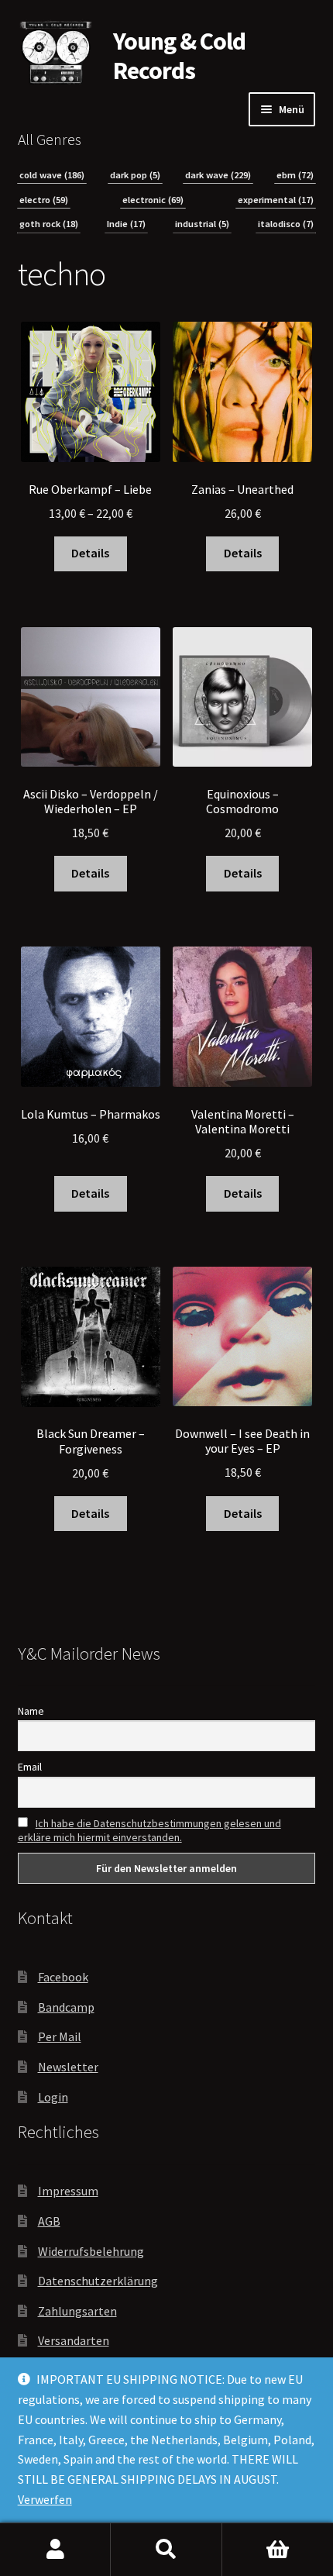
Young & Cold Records (179, 56)
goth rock (49, 224)
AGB (49, 2221)
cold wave (52, 175)
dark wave (218, 175)
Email (30, 1767)
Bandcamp (66, 2007)
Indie (126, 224)
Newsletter (68, 2067)
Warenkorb (278, 2550)
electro (44, 200)
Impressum (68, 2191)
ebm (295, 175)
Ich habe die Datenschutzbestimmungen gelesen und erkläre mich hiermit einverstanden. (149, 1830)
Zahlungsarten (77, 2311)
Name (31, 1711)
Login (53, 2097)
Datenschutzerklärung (98, 2281)
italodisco (286, 224)
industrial (202, 224)
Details (90, 553)
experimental (276, 200)
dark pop (135, 175)
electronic (153, 200)
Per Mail (60, 2036)
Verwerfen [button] (45, 2499)
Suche (166, 2550)
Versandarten (74, 2340)
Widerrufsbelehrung (91, 2251)
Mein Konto (55, 2550)
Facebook (63, 1977)
